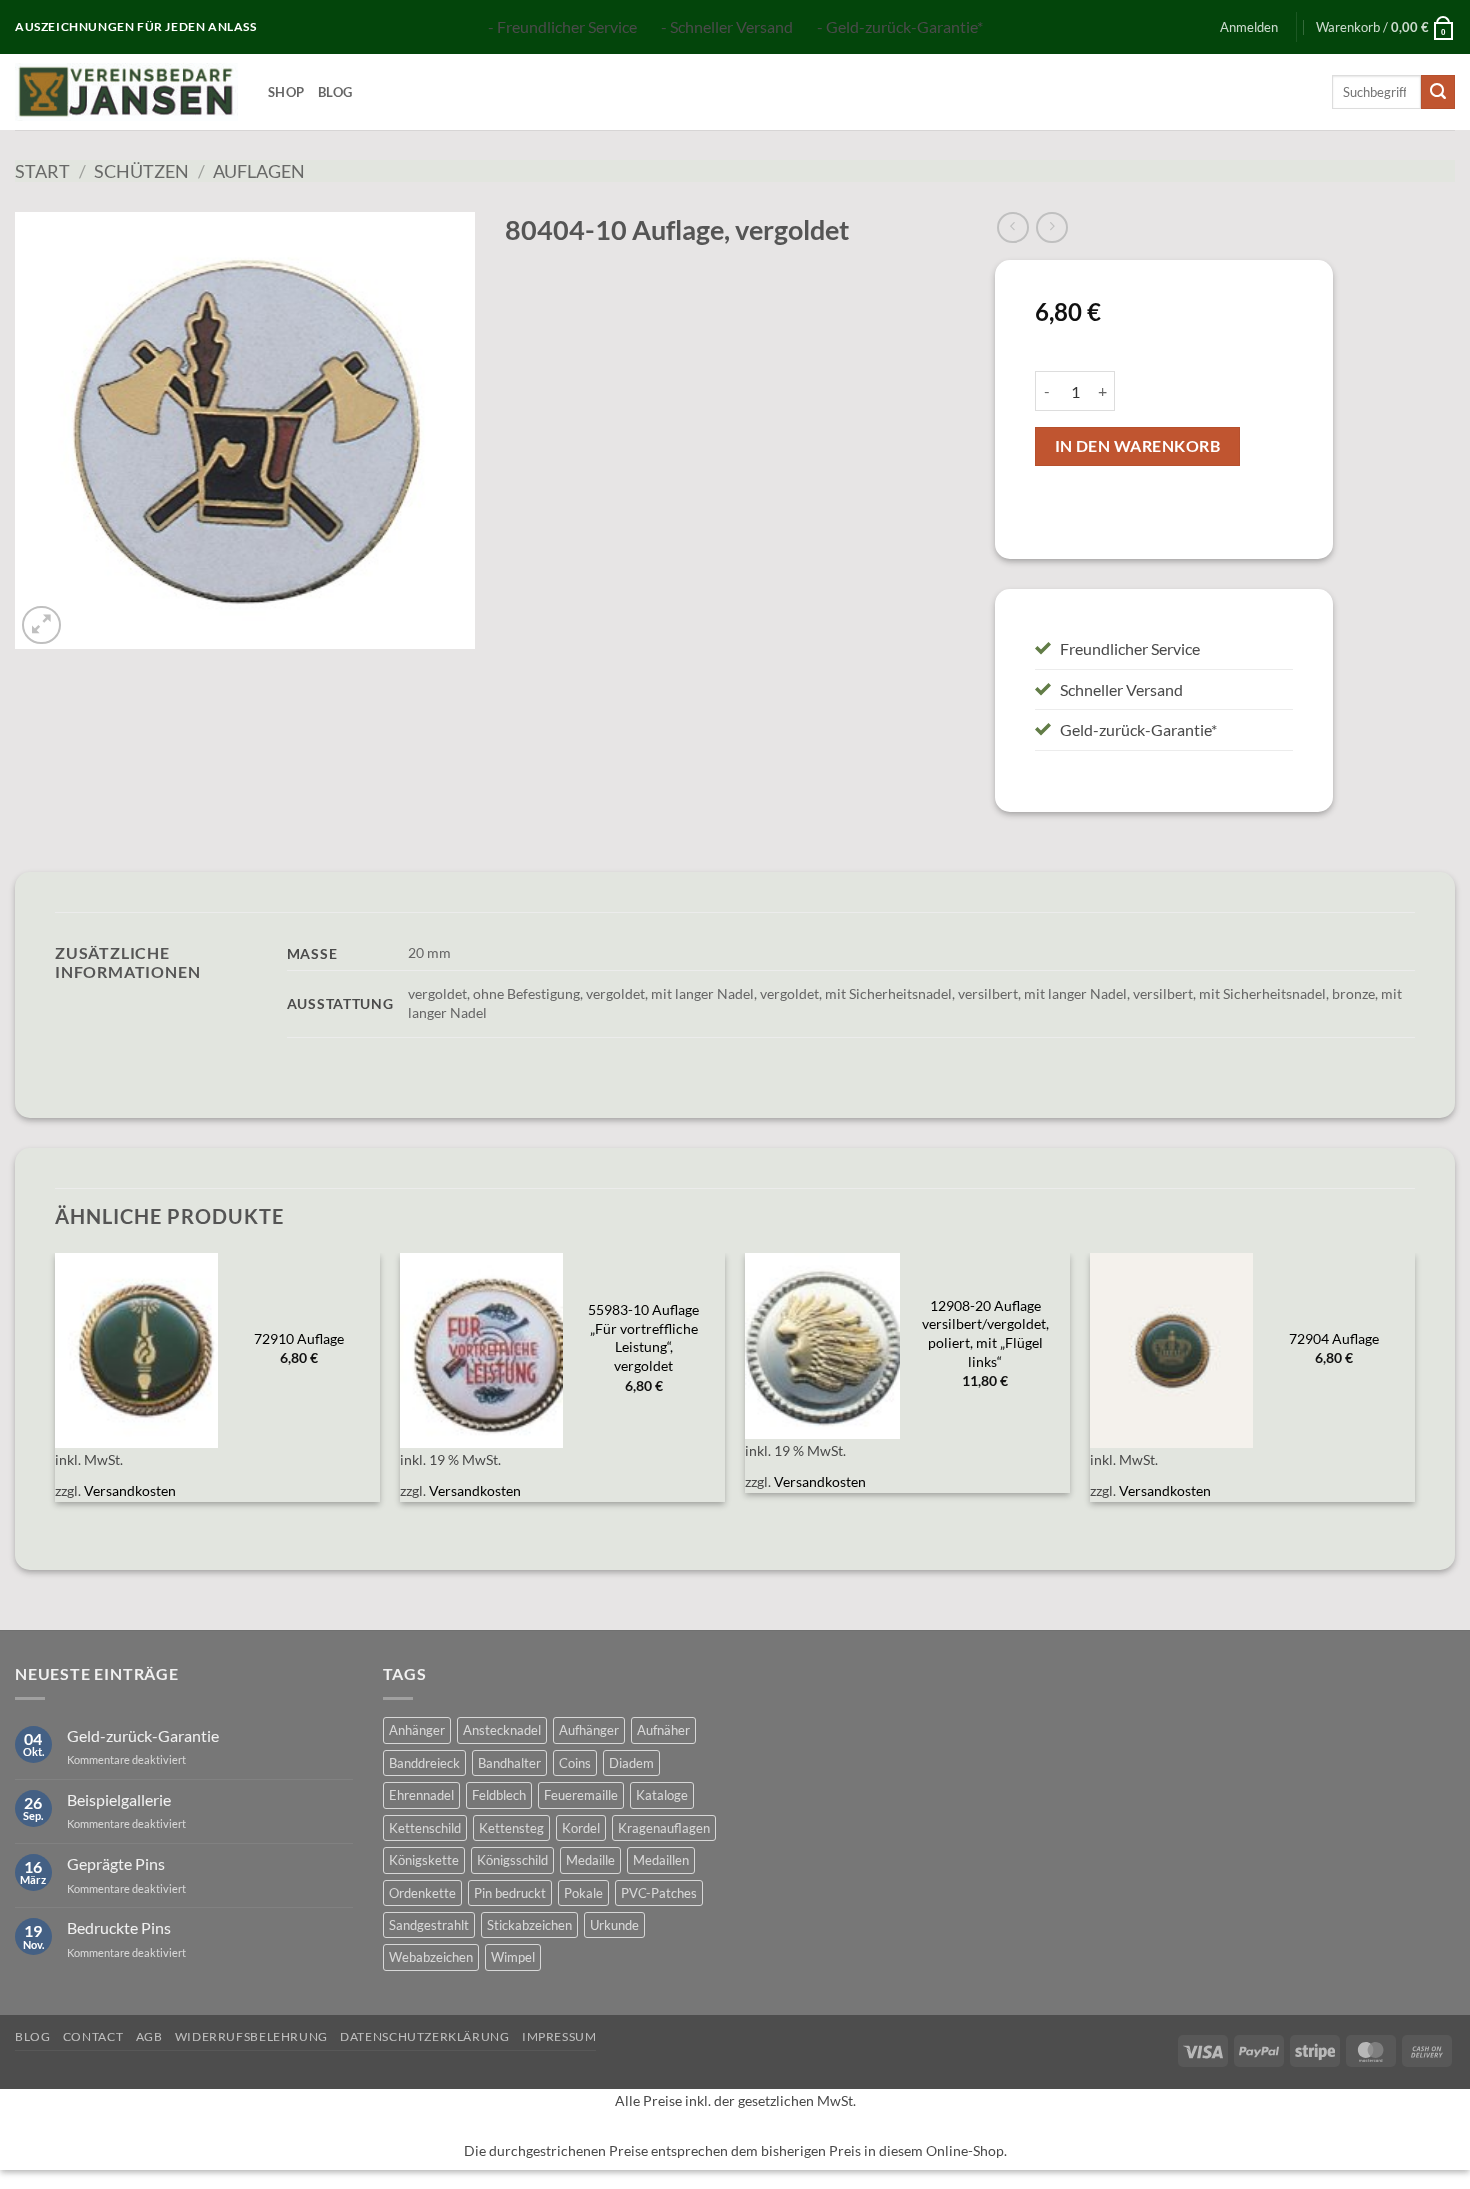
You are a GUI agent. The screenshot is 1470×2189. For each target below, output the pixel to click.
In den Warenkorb (1137, 446)
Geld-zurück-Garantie (143, 1735)
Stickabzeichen (529, 1925)
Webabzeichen (431, 1957)
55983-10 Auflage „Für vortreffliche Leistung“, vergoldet (643, 1337)
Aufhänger (589, 1730)
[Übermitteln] (1438, 92)
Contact (93, 2036)
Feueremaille (581, 1795)
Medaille (590, 1860)
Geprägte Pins (116, 1863)
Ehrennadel (421, 1795)
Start (42, 171)
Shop (286, 92)
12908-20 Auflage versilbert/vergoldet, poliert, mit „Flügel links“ (985, 1333)
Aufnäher (663, 1730)
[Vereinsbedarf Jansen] (126, 92)
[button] (1249, 27)
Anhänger (417, 1730)
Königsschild (512, 1860)
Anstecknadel (502, 1730)
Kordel (581, 1828)
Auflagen (259, 171)
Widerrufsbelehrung (251, 2036)
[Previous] (56, 1389)
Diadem (631, 1763)
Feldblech (499, 1795)
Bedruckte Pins (119, 1927)
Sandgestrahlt (429, 1925)
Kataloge (662, 1795)
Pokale (583, 1893)
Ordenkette (422, 1893)
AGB (149, 2036)
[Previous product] (1051, 227)
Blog (335, 92)
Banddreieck (424, 1763)
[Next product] (1012, 227)
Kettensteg (511, 1828)
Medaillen (661, 1860)
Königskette (424, 1860)
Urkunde (614, 1925)
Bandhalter (509, 1763)
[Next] (1414, 1389)
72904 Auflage (1334, 1338)
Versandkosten (130, 1490)
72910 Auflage (299, 1338)
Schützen (141, 171)
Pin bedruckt (510, 1893)
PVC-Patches (659, 1893)
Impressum (559, 2036)
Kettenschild (425, 1828)
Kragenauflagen (664, 1828)
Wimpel (513, 1957)
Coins (575, 1763)
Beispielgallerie (119, 1799)
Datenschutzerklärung (424, 2036)
